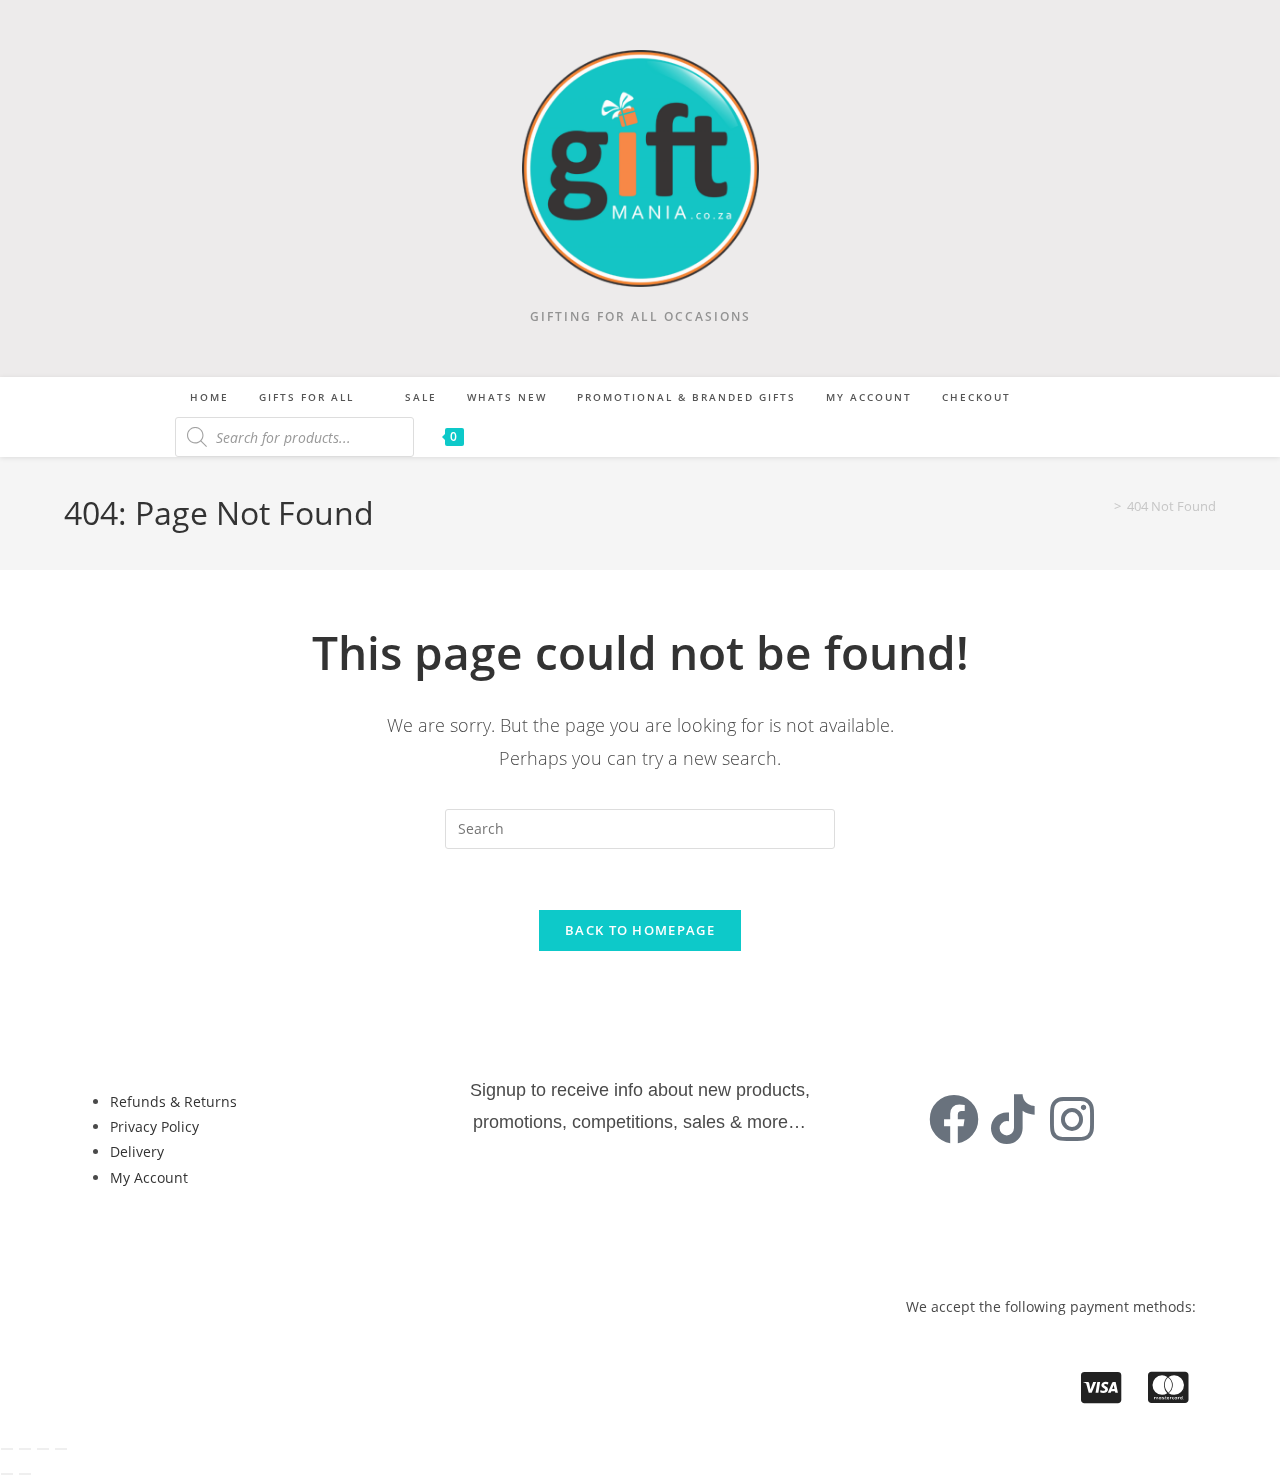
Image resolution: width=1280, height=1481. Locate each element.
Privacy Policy (154, 1126)
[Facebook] (954, 1119)
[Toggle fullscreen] (25, 1449)
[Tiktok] (1013, 1119)
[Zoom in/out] (7, 1449)
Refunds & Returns (173, 1101)
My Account (149, 1177)
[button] (156, 1244)
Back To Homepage (640, 930)
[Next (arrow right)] (25, 1474)
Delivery (137, 1151)
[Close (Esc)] (61, 1449)
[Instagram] (1072, 1119)
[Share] (43, 1449)
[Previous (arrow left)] (7, 1474)
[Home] (1103, 506)
